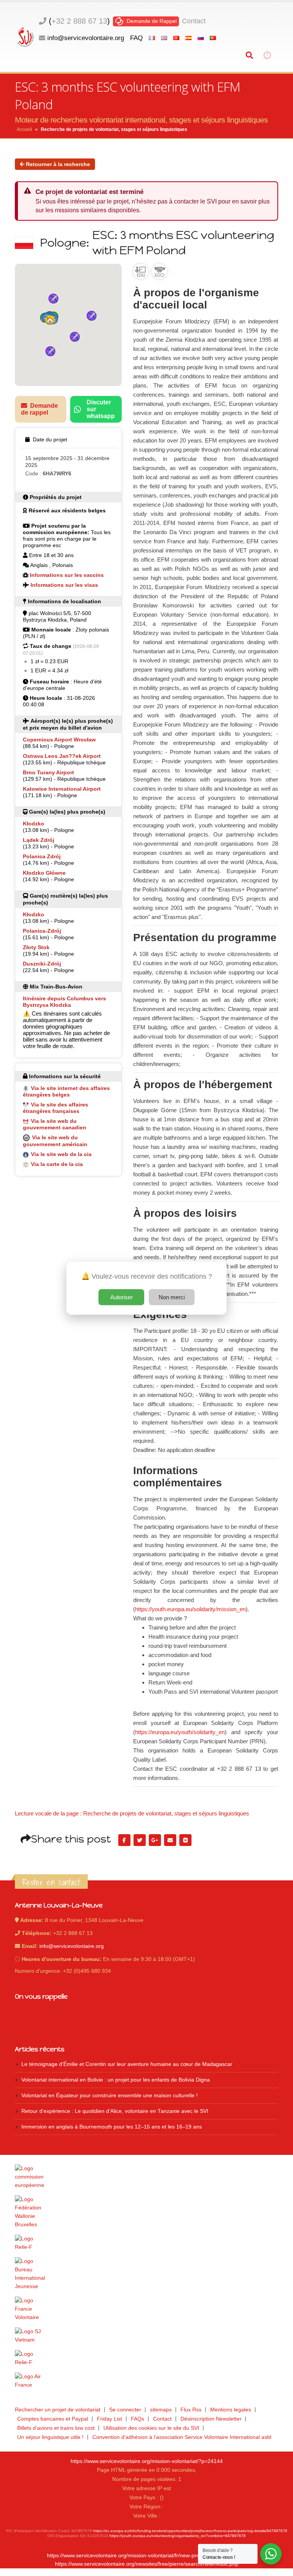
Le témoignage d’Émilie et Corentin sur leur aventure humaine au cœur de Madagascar (127, 2064)
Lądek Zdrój (39, 840)
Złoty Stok (36, 947)
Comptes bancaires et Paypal (53, 2419)
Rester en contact (51, 1882)
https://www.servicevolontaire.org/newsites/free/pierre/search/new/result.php (147, 2564)
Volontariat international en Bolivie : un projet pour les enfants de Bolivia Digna (116, 2080)
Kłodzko (34, 824)
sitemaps (161, 2410)
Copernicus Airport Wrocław (59, 740)
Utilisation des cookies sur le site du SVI (151, 2428)
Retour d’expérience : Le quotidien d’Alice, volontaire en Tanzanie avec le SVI (115, 2111)
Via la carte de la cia (57, 1164)
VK (185, 1840)
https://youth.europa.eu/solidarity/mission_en (190, 1609)
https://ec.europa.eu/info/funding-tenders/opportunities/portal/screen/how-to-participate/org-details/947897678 (190, 2531)
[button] (50, 320)
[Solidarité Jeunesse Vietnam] (146, 2336)
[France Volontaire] (146, 2309)
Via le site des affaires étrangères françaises (56, 1108)
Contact (194, 21)
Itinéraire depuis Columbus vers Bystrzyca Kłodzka (64, 1002)
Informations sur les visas (64, 585)
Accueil (24, 129)
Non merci (172, 1297)
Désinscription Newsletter (211, 2419)
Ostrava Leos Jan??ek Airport (62, 756)
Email (170, 1840)
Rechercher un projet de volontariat (58, 2410)
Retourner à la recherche (57, 164)
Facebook (124, 1840)
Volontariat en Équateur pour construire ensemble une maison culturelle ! (109, 2096)
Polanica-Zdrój (42, 931)
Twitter (140, 1840)
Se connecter (125, 2410)
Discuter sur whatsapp (101, 409)
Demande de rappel (39, 409)
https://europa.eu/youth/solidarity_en (180, 1732)
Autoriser (122, 1297)
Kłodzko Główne (44, 873)
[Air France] (146, 2381)
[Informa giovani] (146, 2358)
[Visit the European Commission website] (146, 2177)
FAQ (136, 38)
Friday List (109, 2419)
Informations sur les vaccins (67, 575)
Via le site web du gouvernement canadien (55, 1124)
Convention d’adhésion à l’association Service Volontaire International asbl (182, 2437)
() (79, 21)
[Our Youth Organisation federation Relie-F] (146, 2243)
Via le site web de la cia (61, 1154)
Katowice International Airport (62, 789)
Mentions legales (231, 2410)
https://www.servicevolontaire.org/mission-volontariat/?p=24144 (147, 2461)
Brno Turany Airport (48, 772)
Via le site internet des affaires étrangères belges (66, 1091)
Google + (155, 1840)
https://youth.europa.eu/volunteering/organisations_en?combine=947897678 (178, 2536)
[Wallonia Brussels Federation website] (146, 2212)
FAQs (138, 2419)
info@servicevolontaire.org (86, 38)
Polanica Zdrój (42, 856)
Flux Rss (191, 2410)
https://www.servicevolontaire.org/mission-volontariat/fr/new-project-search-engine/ (146, 2556)
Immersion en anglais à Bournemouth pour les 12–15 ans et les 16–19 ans (112, 2127)
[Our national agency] (146, 2274)
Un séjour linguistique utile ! (50, 2437)
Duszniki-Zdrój (42, 964)
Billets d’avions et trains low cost (56, 2428)
